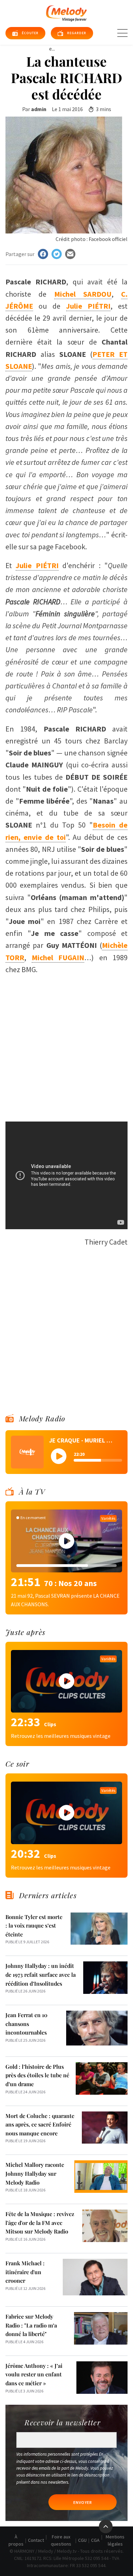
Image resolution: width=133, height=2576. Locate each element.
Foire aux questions (61, 2540)
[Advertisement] (66, 1045)
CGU (82, 2540)
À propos (16, 2540)
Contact (36, 2540)
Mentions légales (115, 2540)
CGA (95, 2540)
